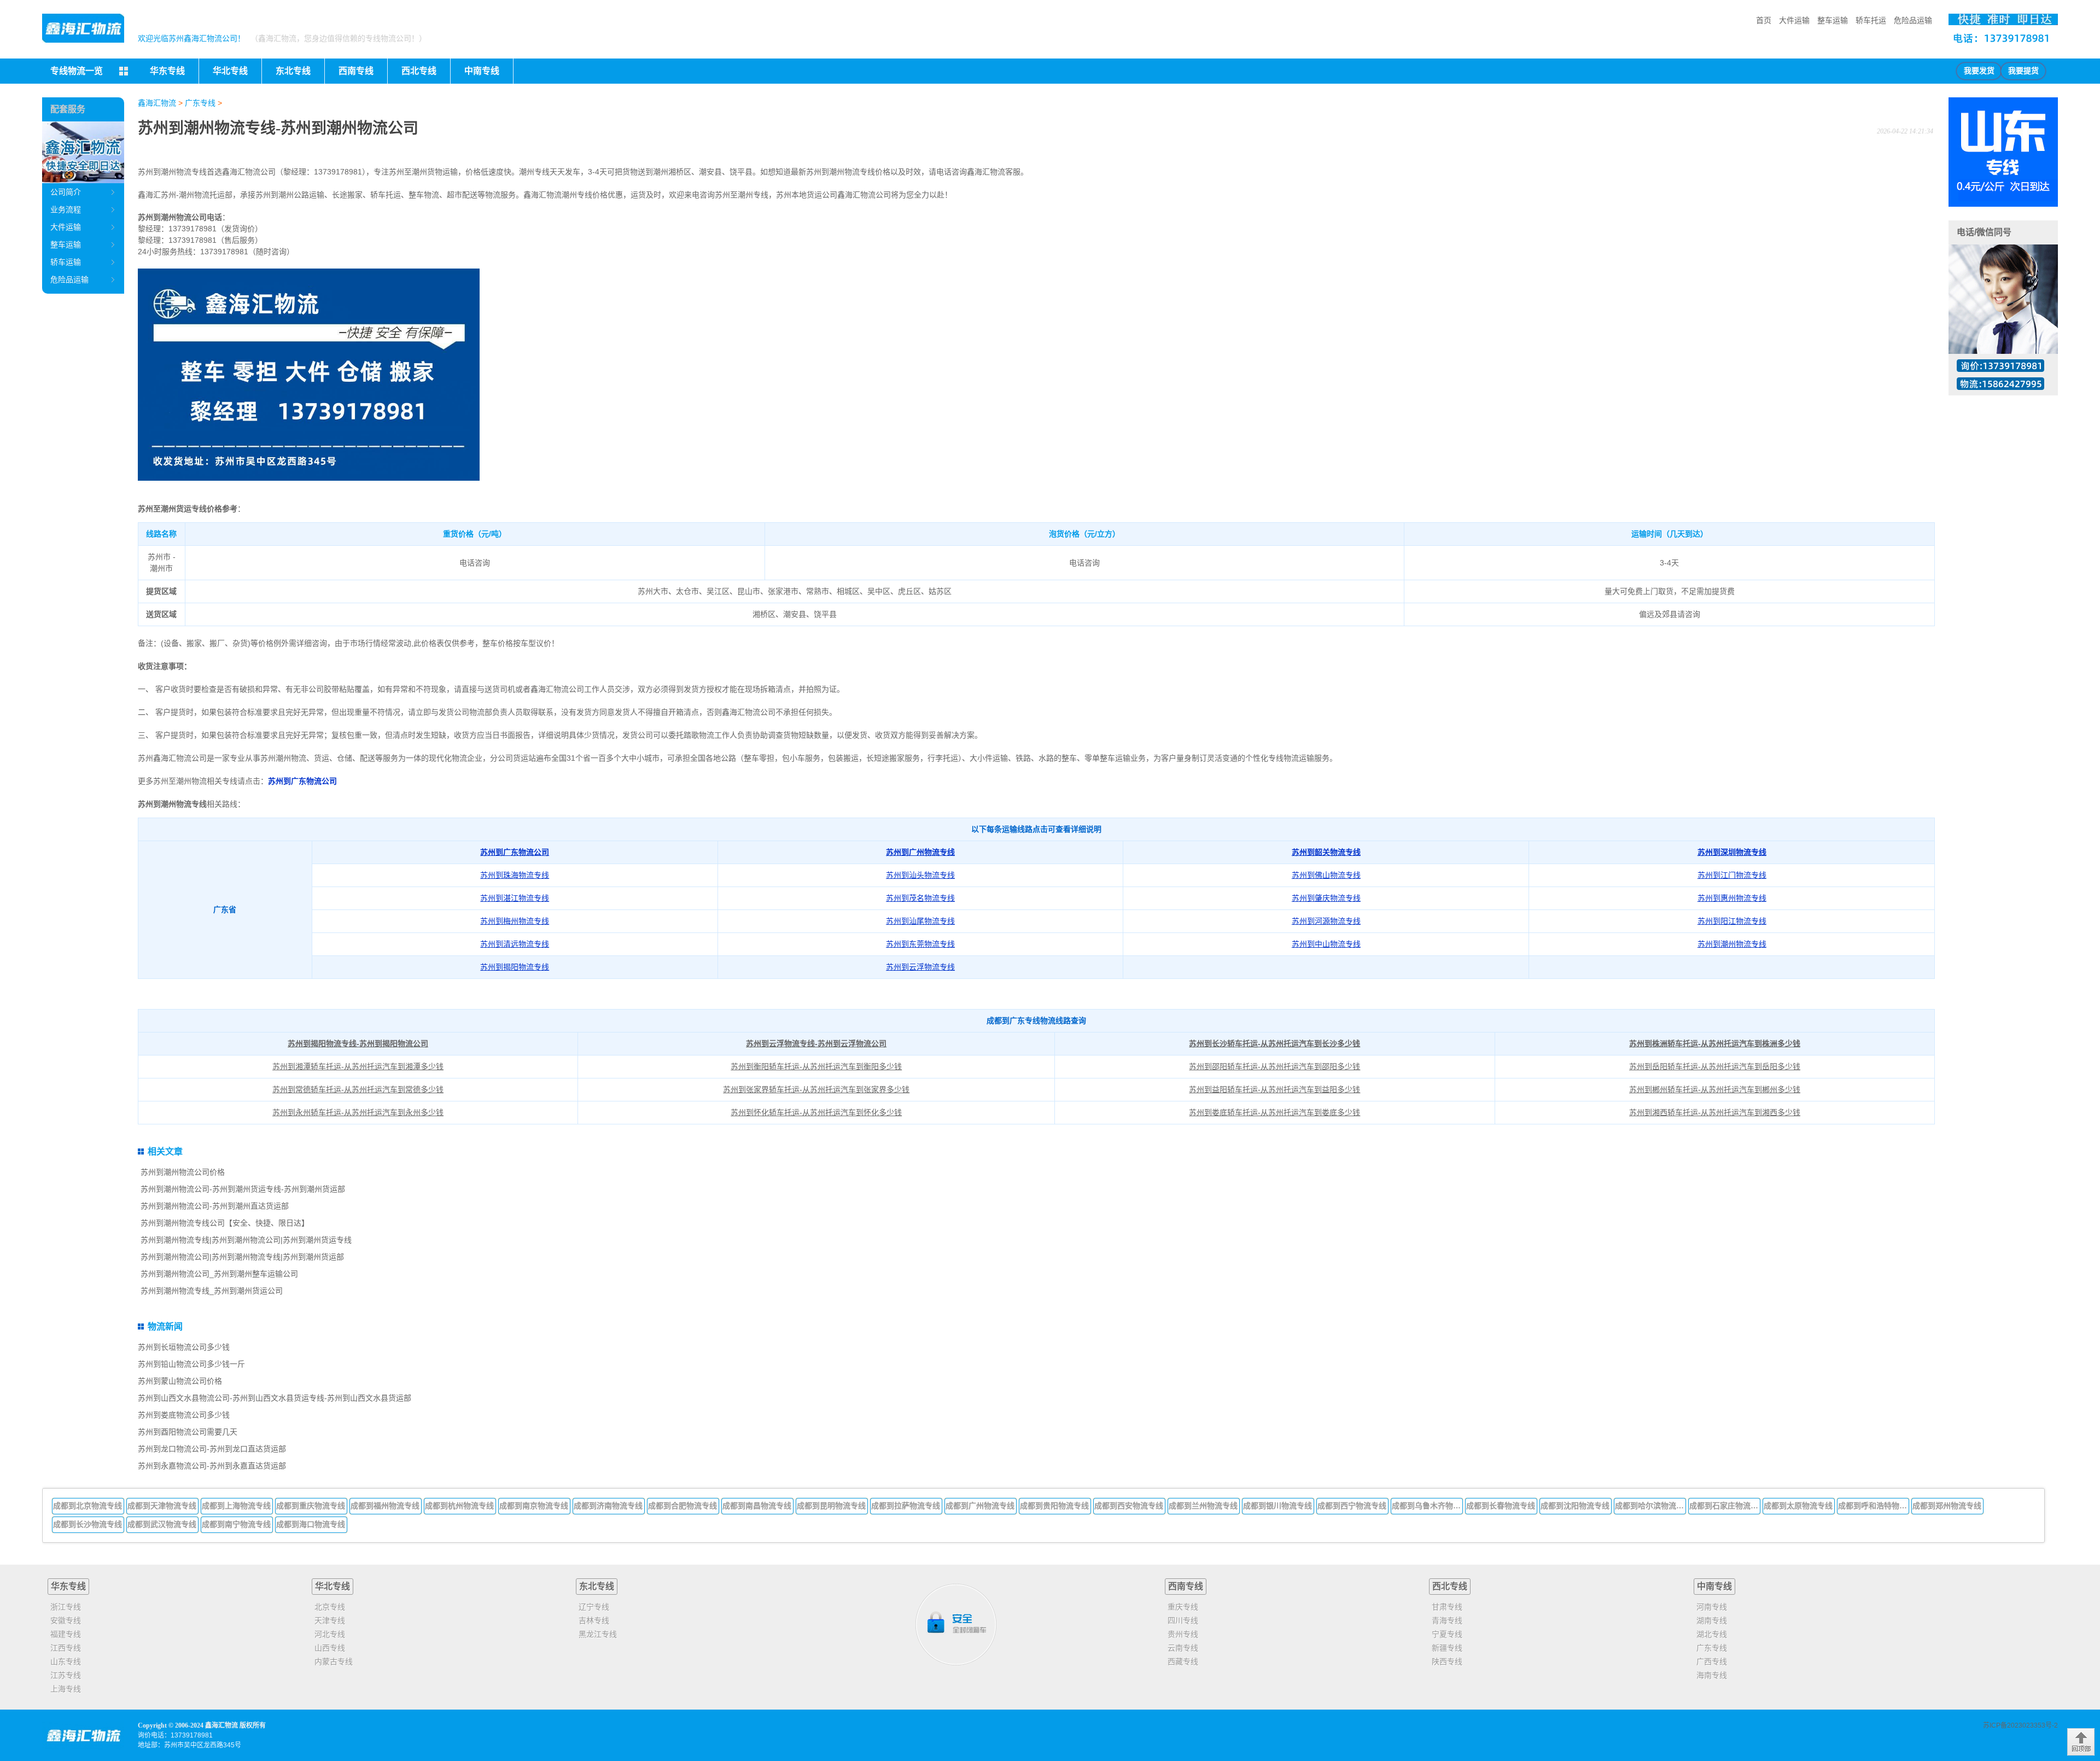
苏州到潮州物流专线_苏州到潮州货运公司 (212, 1291)
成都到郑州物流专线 (1947, 1506)
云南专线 (1183, 1648)
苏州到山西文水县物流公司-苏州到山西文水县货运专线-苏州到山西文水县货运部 (275, 1398)
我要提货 (2023, 71)
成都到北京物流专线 (87, 1506)
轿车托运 (1871, 20)
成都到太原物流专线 (1798, 1506)
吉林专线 (594, 1620)
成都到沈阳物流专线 (1575, 1506)
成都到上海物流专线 (236, 1506)
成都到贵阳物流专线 (1054, 1506)
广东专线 (200, 103)
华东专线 (68, 1586)
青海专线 (1447, 1620)
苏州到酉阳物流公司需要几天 (188, 1432)
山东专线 (66, 1661)
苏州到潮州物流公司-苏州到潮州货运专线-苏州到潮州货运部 (243, 1189)
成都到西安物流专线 (1129, 1506)
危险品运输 (1913, 20)
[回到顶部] (2081, 1742)
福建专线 (66, 1634)
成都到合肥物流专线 (682, 1506)
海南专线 (1712, 1675)
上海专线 (66, 1689)
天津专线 (330, 1620)
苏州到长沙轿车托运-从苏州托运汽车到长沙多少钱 (1274, 1043)
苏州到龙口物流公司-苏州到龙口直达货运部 (212, 1449)
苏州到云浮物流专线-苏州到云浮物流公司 (816, 1043)
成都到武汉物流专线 (162, 1524)
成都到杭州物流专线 (459, 1506)
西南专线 (1186, 1586)
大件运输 (1794, 20)
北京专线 (330, 1607)
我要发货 (1979, 71)
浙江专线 (66, 1607)
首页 (1764, 20)
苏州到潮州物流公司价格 (183, 1172)
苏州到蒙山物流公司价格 (180, 1381)
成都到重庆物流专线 (311, 1506)
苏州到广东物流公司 (302, 781)
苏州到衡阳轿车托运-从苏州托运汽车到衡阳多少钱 (816, 1066)
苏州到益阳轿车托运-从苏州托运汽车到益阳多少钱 (1274, 1089)
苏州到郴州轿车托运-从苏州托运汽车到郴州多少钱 (1715, 1089)
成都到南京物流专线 (534, 1506)
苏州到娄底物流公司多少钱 (184, 1415)
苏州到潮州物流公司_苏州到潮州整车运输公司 (219, 1274)
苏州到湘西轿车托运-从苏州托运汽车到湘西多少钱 (1715, 1112)
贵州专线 (1183, 1634)
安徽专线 (66, 1620)
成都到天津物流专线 (162, 1506)
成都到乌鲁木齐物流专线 (1427, 1506)
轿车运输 (66, 262)
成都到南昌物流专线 (757, 1506)
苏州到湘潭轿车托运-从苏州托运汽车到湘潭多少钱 (358, 1066)
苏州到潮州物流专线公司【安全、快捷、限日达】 (225, 1223)
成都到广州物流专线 (980, 1506)
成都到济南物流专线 (608, 1506)
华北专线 (332, 1586)
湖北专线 (1712, 1634)
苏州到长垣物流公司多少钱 (184, 1347)
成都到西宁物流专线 (1352, 1506)
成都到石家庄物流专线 (1725, 1506)
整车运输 (1833, 20)
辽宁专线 (594, 1607)
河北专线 (330, 1634)
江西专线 (66, 1648)
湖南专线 (1712, 1620)
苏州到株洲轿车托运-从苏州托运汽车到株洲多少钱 (1715, 1043)
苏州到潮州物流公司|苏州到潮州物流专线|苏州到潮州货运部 (242, 1257)
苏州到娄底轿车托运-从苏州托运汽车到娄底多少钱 (1274, 1112)
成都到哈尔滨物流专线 (1650, 1506)
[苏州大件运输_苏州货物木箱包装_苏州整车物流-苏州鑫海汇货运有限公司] (83, 28)
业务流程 (66, 209)
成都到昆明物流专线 (831, 1506)
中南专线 (1714, 1586)
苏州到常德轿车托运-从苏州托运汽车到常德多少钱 (358, 1089)
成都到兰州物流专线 (1203, 1506)
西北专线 (1450, 1586)
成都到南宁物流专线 (236, 1524)
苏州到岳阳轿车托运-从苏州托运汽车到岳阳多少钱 (1715, 1066)
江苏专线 (66, 1675)
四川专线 (1183, 1620)
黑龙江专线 (598, 1634)
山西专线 (330, 1648)
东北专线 (597, 1586)
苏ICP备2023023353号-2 (2020, 1725)
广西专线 (1712, 1661)
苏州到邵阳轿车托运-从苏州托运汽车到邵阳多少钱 (1274, 1066)
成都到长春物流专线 (1501, 1506)
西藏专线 (1183, 1661)
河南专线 (1712, 1607)
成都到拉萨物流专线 (906, 1506)
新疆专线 (1447, 1648)
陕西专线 (1447, 1661)
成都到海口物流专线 (311, 1524)
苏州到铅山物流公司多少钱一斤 (191, 1364)
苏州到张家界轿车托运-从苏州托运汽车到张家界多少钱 (816, 1089)
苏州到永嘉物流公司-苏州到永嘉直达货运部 (212, 1466)
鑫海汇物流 (157, 103)
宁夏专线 (1447, 1634)
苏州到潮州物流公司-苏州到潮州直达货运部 (215, 1206)
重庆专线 (1183, 1607)
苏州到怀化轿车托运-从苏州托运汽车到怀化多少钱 (816, 1112)
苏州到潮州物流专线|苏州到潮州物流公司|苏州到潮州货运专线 (246, 1240)
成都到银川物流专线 (1277, 1506)
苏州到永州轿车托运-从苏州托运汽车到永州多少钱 (358, 1112)
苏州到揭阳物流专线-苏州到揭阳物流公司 (358, 1043)
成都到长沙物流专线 (87, 1524)
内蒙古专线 (334, 1661)
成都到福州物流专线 (385, 1506)
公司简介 (66, 192)
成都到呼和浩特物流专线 (1874, 1506)
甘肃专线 (1447, 1607)
